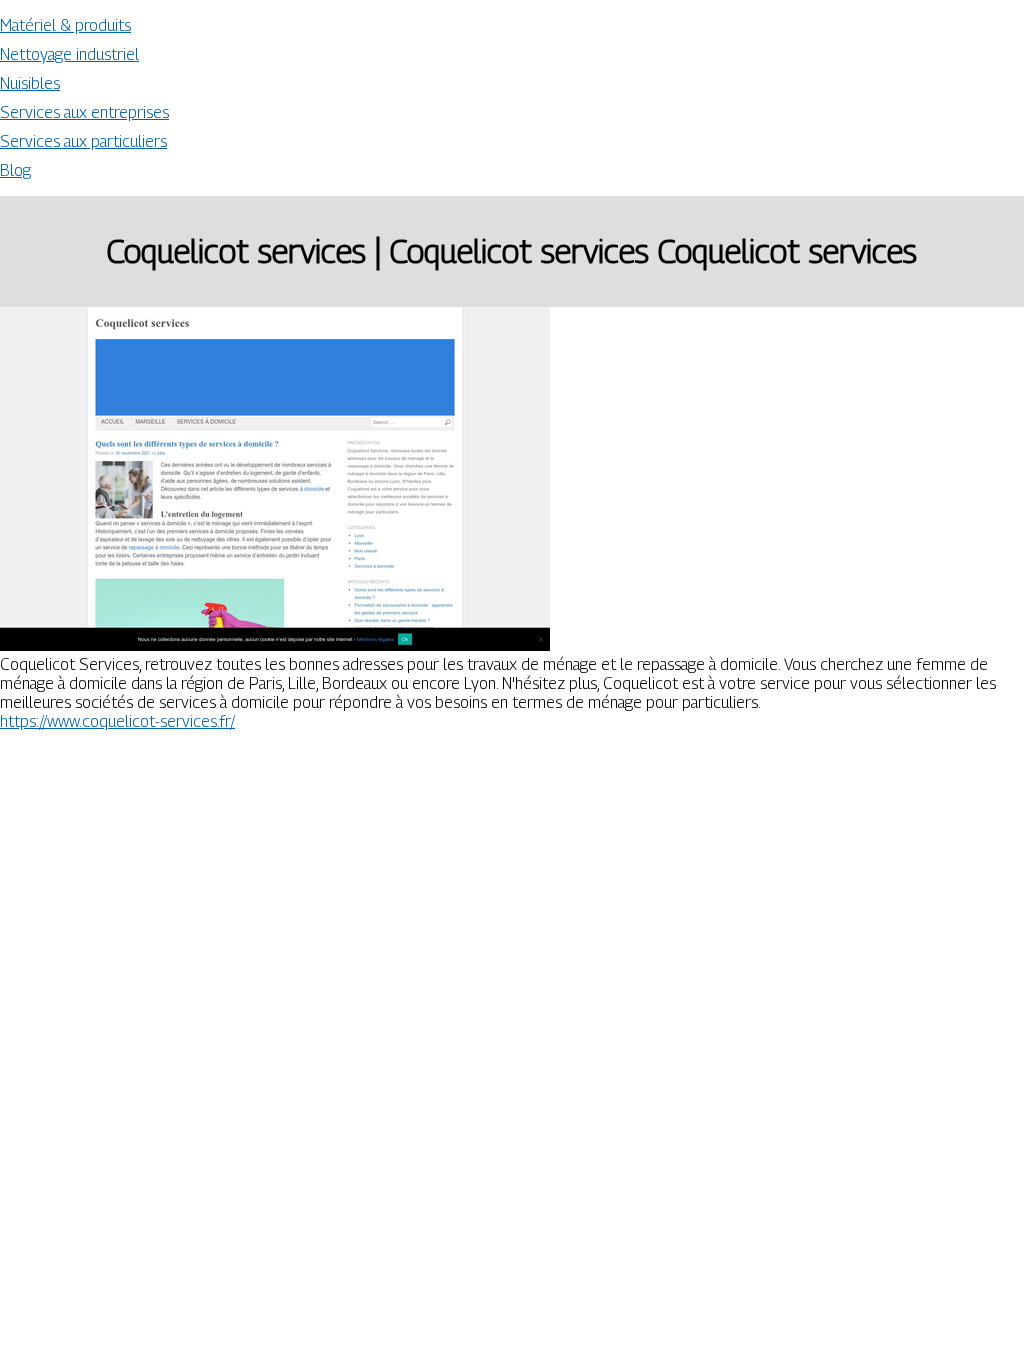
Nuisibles (30, 83)
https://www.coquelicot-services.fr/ (117, 721)
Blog (15, 170)
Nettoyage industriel (69, 54)
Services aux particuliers (83, 141)
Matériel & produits (65, 25)
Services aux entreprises (84, 112)
